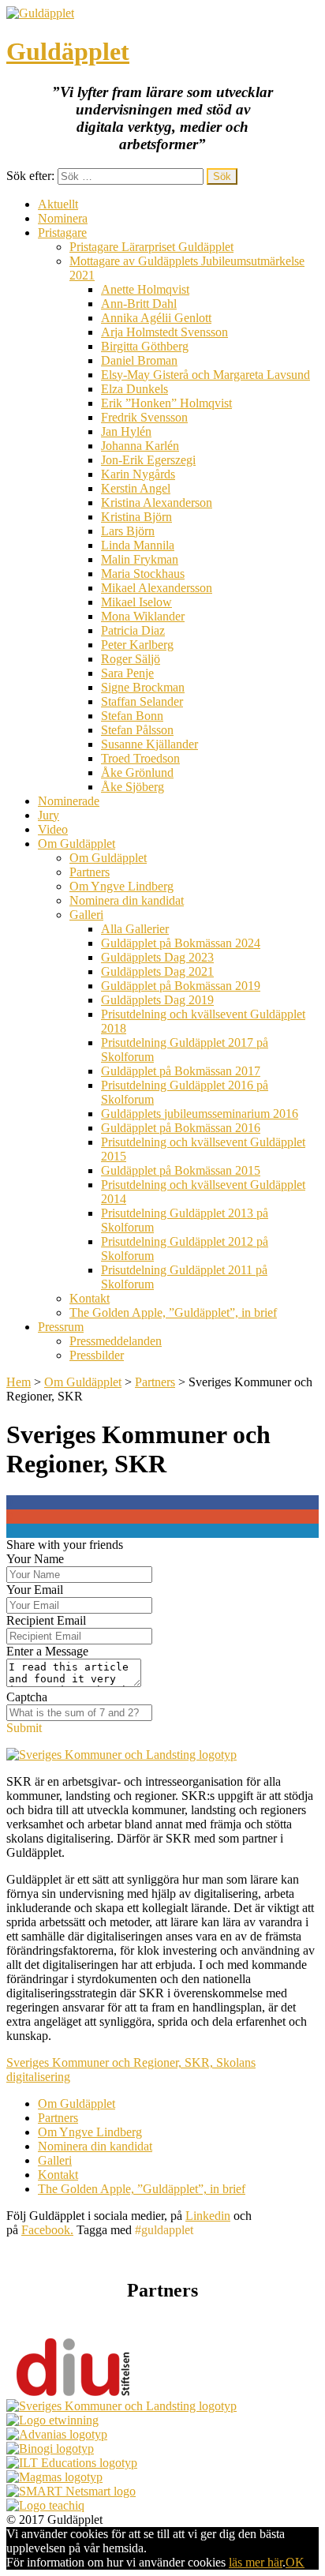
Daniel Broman (139, 360)
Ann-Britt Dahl (139, 304)
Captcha (27, 1697)
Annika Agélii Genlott (156, 318)
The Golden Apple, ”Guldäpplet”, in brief (173, 1312)
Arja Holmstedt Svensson (164, 332)
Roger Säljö (131, 659)
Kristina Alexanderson (157, 502)
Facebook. (47, 2230)
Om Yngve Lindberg (121, 886)
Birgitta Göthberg (145, 346)
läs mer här (256, 2562)
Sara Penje (127, 673)
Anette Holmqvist (145, 289)
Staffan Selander (142, 701)
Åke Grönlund (137, 772)
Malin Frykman (140, 559)
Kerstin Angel (136, 488)
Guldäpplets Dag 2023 (157, 957)
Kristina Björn (136, 517)
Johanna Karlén (140, 446)
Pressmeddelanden (116, 1341)
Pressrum (61, 1327)
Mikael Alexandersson (157, 588)
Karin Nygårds (138, 474)
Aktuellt (58, 204)
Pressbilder (97, 1355)
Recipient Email (46, 1620)
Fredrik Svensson (144, 417)
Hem (19, 1382)
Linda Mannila (138, 545)
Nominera (63, 218)
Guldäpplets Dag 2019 (157, 1000)
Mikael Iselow (136, 602)
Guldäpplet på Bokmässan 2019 (181, 986)
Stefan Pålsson (137, 730)
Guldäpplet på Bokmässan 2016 (181, 1128)
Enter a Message (47, 1651)
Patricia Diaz (133, 630)
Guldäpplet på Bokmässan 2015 (181, 1170)
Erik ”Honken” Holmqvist (166, 403)
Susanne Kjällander (149, 744)
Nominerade (69, 801)
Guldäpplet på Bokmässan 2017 (181, 1071)
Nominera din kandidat (127, 900)
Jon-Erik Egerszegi (148, 460)
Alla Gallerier (135, 929)
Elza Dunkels (134, 389)
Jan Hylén (126, 431)
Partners (90, 872)
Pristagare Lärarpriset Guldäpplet (151, 247)
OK (295, 2562)
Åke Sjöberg (133, 787)
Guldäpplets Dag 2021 (157, 971)
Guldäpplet (68, 51)
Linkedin (208, 2216)
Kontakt (90, 1298)
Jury (49, 815)
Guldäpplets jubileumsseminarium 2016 (200, 1114)
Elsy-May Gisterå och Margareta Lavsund (205, 375)
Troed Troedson (140, 758)
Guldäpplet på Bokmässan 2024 (181, 943)
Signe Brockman (143, 687)
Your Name (35, 1559)
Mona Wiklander (143, 616)
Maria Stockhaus (143, 574)
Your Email (35, 1590)
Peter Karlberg (137, 645)
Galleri (86, 915)
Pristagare (62, 232)
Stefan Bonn (132, 716)
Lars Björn (128, 531)
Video (53, 829)
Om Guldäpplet (77, 844)
